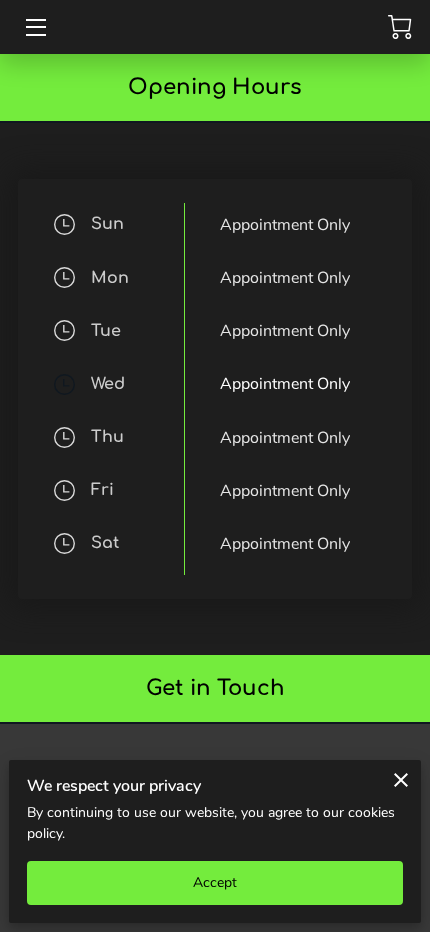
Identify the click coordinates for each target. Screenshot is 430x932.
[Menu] (34, 27)
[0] (400, 27)
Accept (215, 882)
